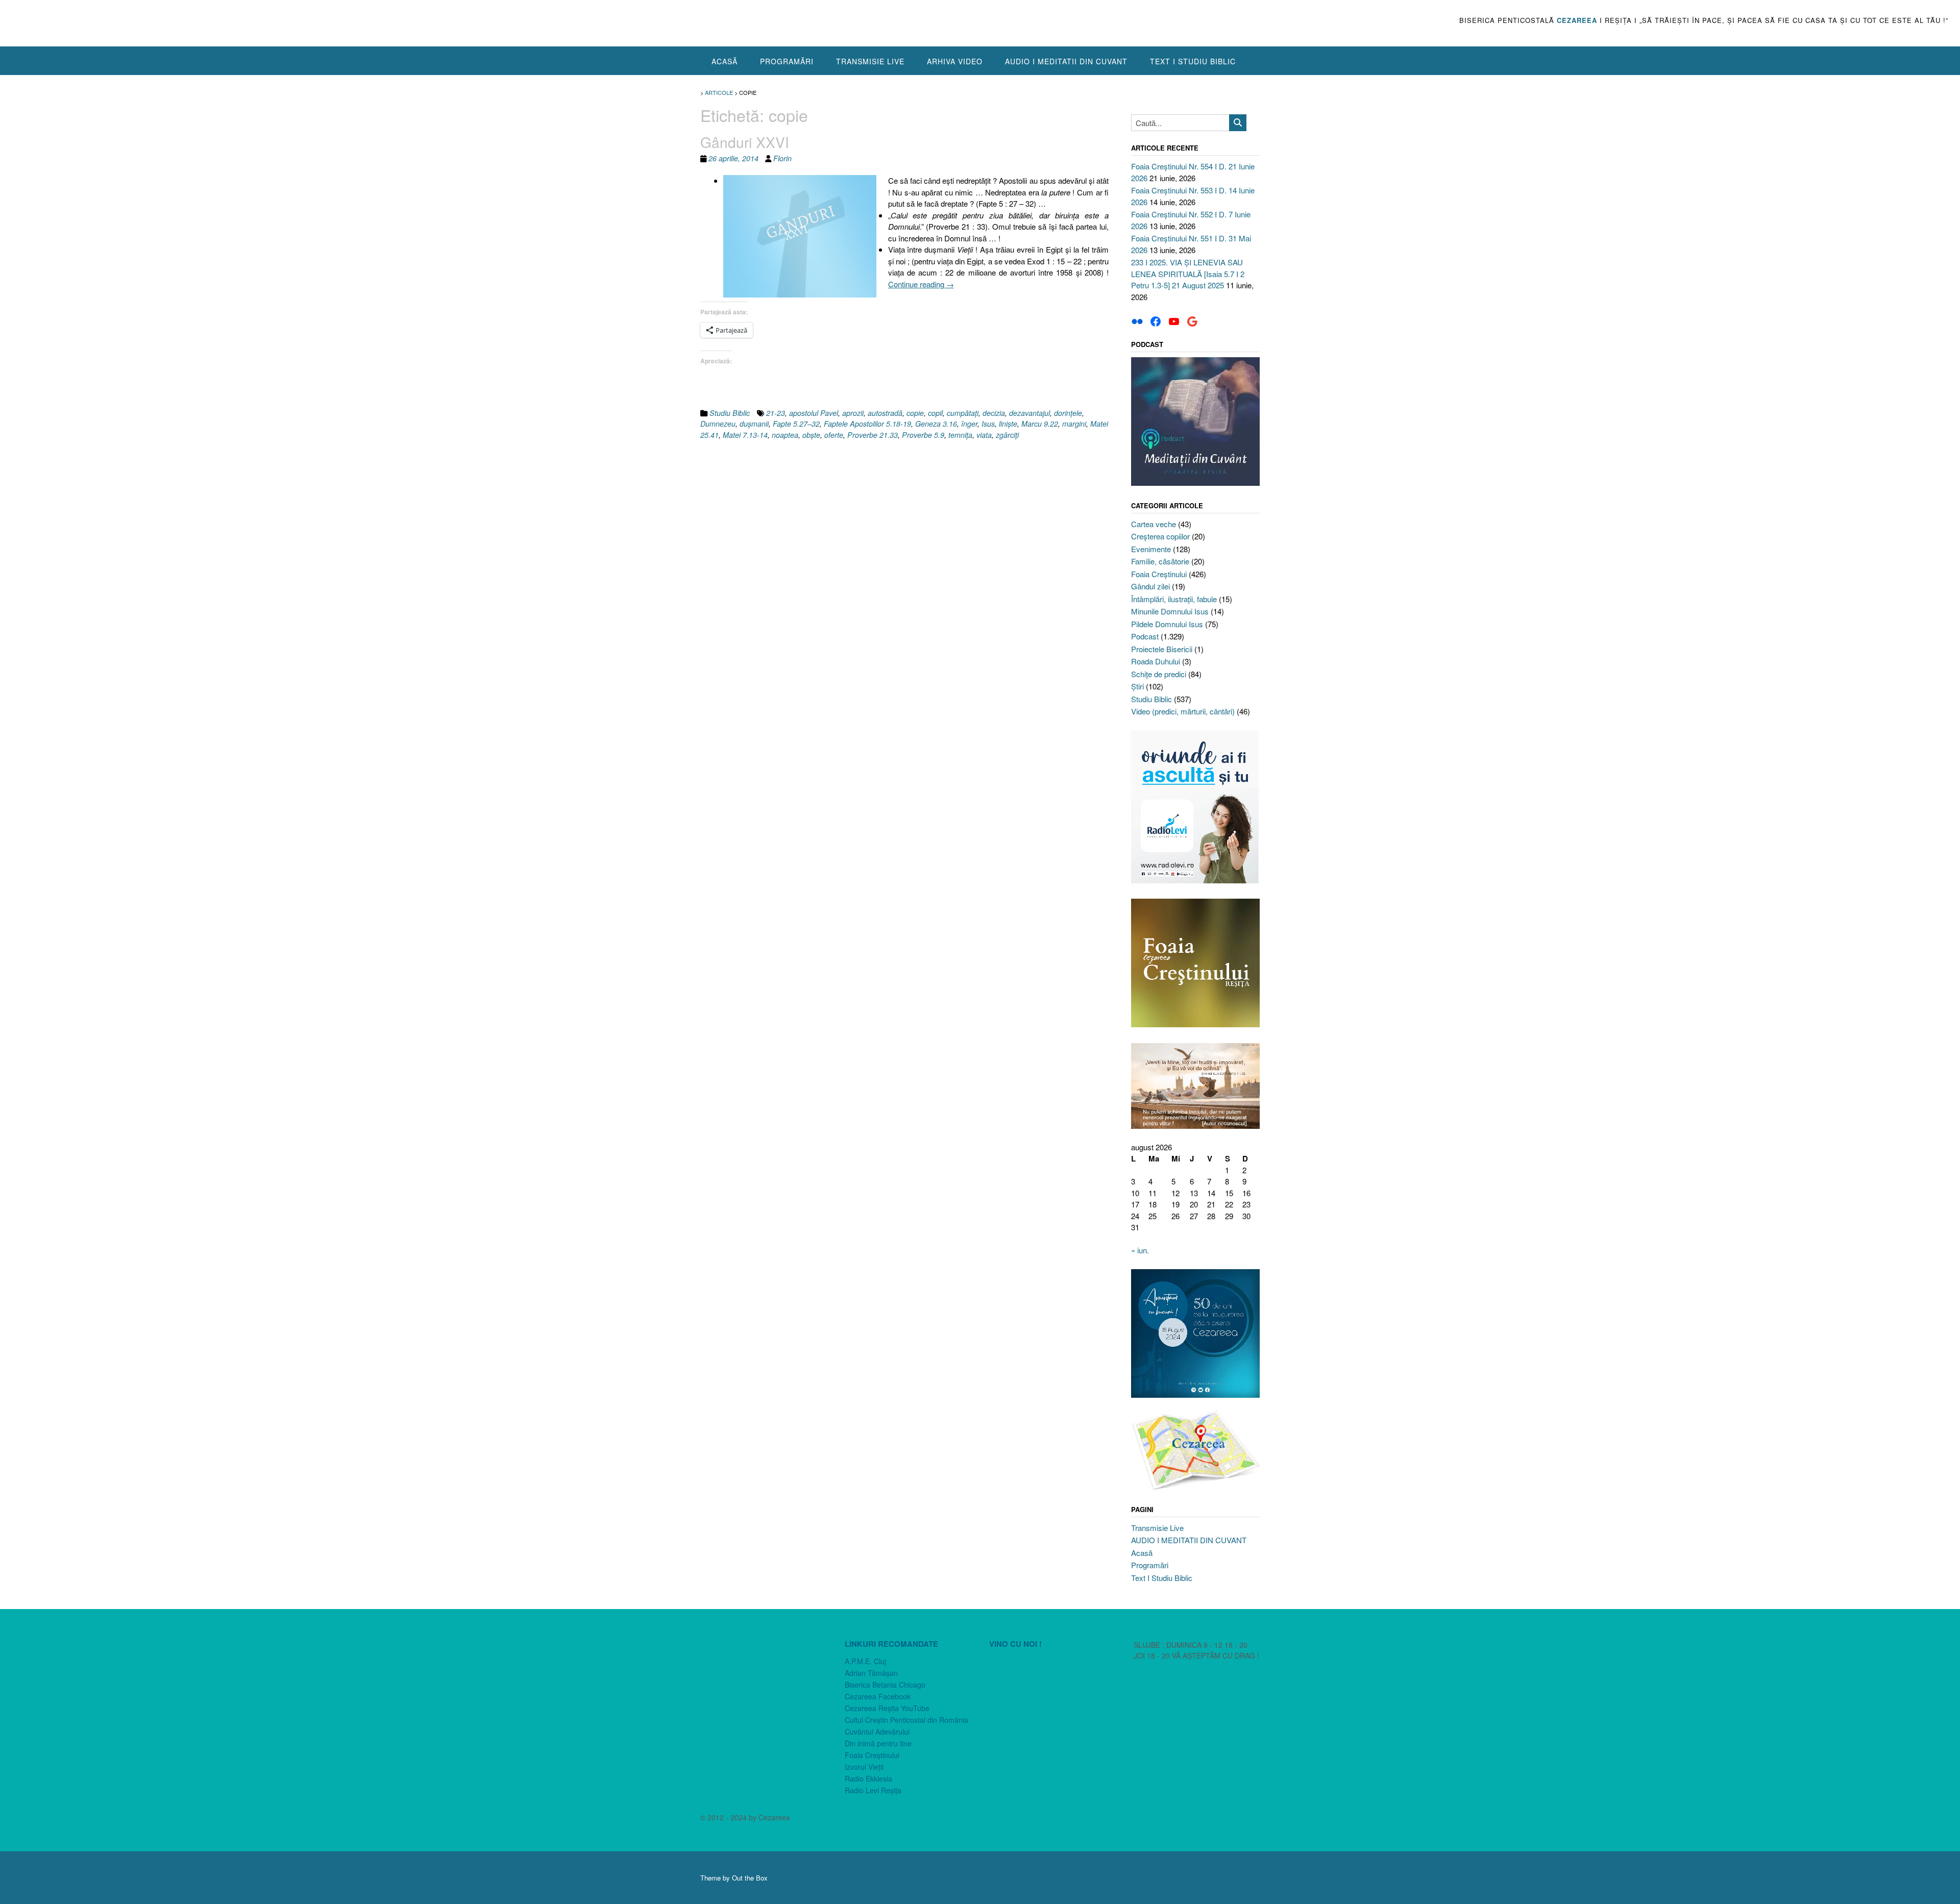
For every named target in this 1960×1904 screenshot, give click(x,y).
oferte (834, 435)
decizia (994, 413)
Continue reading (921, 284)
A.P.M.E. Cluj (865, 1661)
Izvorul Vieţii (864, 1767)
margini (1074, 424)
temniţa (960, 435)
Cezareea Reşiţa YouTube (887, 1708)
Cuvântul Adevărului (877, 1732)
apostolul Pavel (814, 413)
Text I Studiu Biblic (1193, 61)
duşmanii (754, 424)
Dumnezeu (718, 424)
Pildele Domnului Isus (1167, 624)
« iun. (1140, 1250)
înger (969, 424)
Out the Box (750, 1878)
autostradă (885, 413)
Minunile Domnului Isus (1170, 611)
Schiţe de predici (1159, 674)
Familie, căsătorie (1160, 561)
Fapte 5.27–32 (796, 424)
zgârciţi (1007, 435)
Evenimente (1151, 549)
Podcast (1145, 636)
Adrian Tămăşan (871, 1673)
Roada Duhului (1156, 661)
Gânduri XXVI (745, 142)
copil (935, 413)
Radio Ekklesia (868, 1778)
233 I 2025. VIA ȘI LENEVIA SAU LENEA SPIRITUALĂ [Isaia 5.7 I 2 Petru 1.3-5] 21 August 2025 (1188, 274)
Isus (988, 424)
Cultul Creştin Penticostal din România (906, 1720)
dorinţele (1068, 413)
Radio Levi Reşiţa (873, 1790)
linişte (1008, 424)
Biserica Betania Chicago (885, 1685)
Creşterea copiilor (1160, 536)
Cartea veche (1154, 524)
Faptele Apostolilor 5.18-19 (867, 424)
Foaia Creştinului (1159, 574)
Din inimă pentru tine (878, 1743)
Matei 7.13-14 (745, 435)
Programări (787, 61)
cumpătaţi (963, 413)
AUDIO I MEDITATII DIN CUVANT (1066, 61)
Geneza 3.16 (936, 424)
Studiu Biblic (730, 413)
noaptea (785, 435)
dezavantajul (1030, 413)
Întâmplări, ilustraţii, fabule (1174, 599)
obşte (811, 435)
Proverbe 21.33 (873, 435)
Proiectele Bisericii (1162, 649)
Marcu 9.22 (1040, 424)
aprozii (853, 413)
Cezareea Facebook (878, 1696)
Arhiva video (955, 61)
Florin (782, 158)
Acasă (725, 61)
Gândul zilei (1150, 586)
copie (915, 413)
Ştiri (1137, 686)
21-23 (776, 413)
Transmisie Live (870, 61)
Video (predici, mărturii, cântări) (1183, 711)
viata (984, 435)
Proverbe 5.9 (923, 435)
